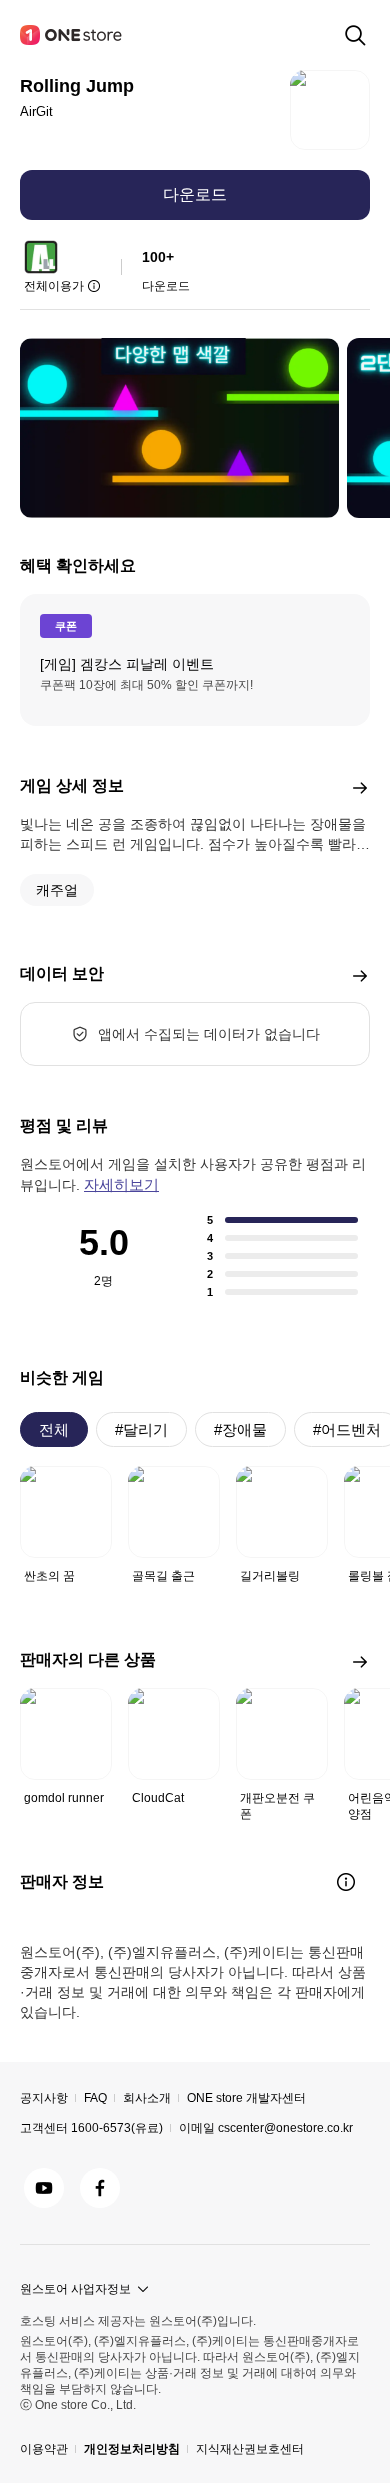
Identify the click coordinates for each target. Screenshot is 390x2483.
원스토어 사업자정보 (75, 2289)
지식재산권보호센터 (250, 2449)
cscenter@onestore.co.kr (285, 2128)
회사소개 (147, 2098)
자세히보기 (121, 1184)
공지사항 (44, 2098)
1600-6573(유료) (117, 2128)
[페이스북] (100, 2188)
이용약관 (44, 2449)
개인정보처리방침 (132, 2449)
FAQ (95, 2098)
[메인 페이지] (72, 35)
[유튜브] (44, 2188)
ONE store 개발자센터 (246, 2098)
